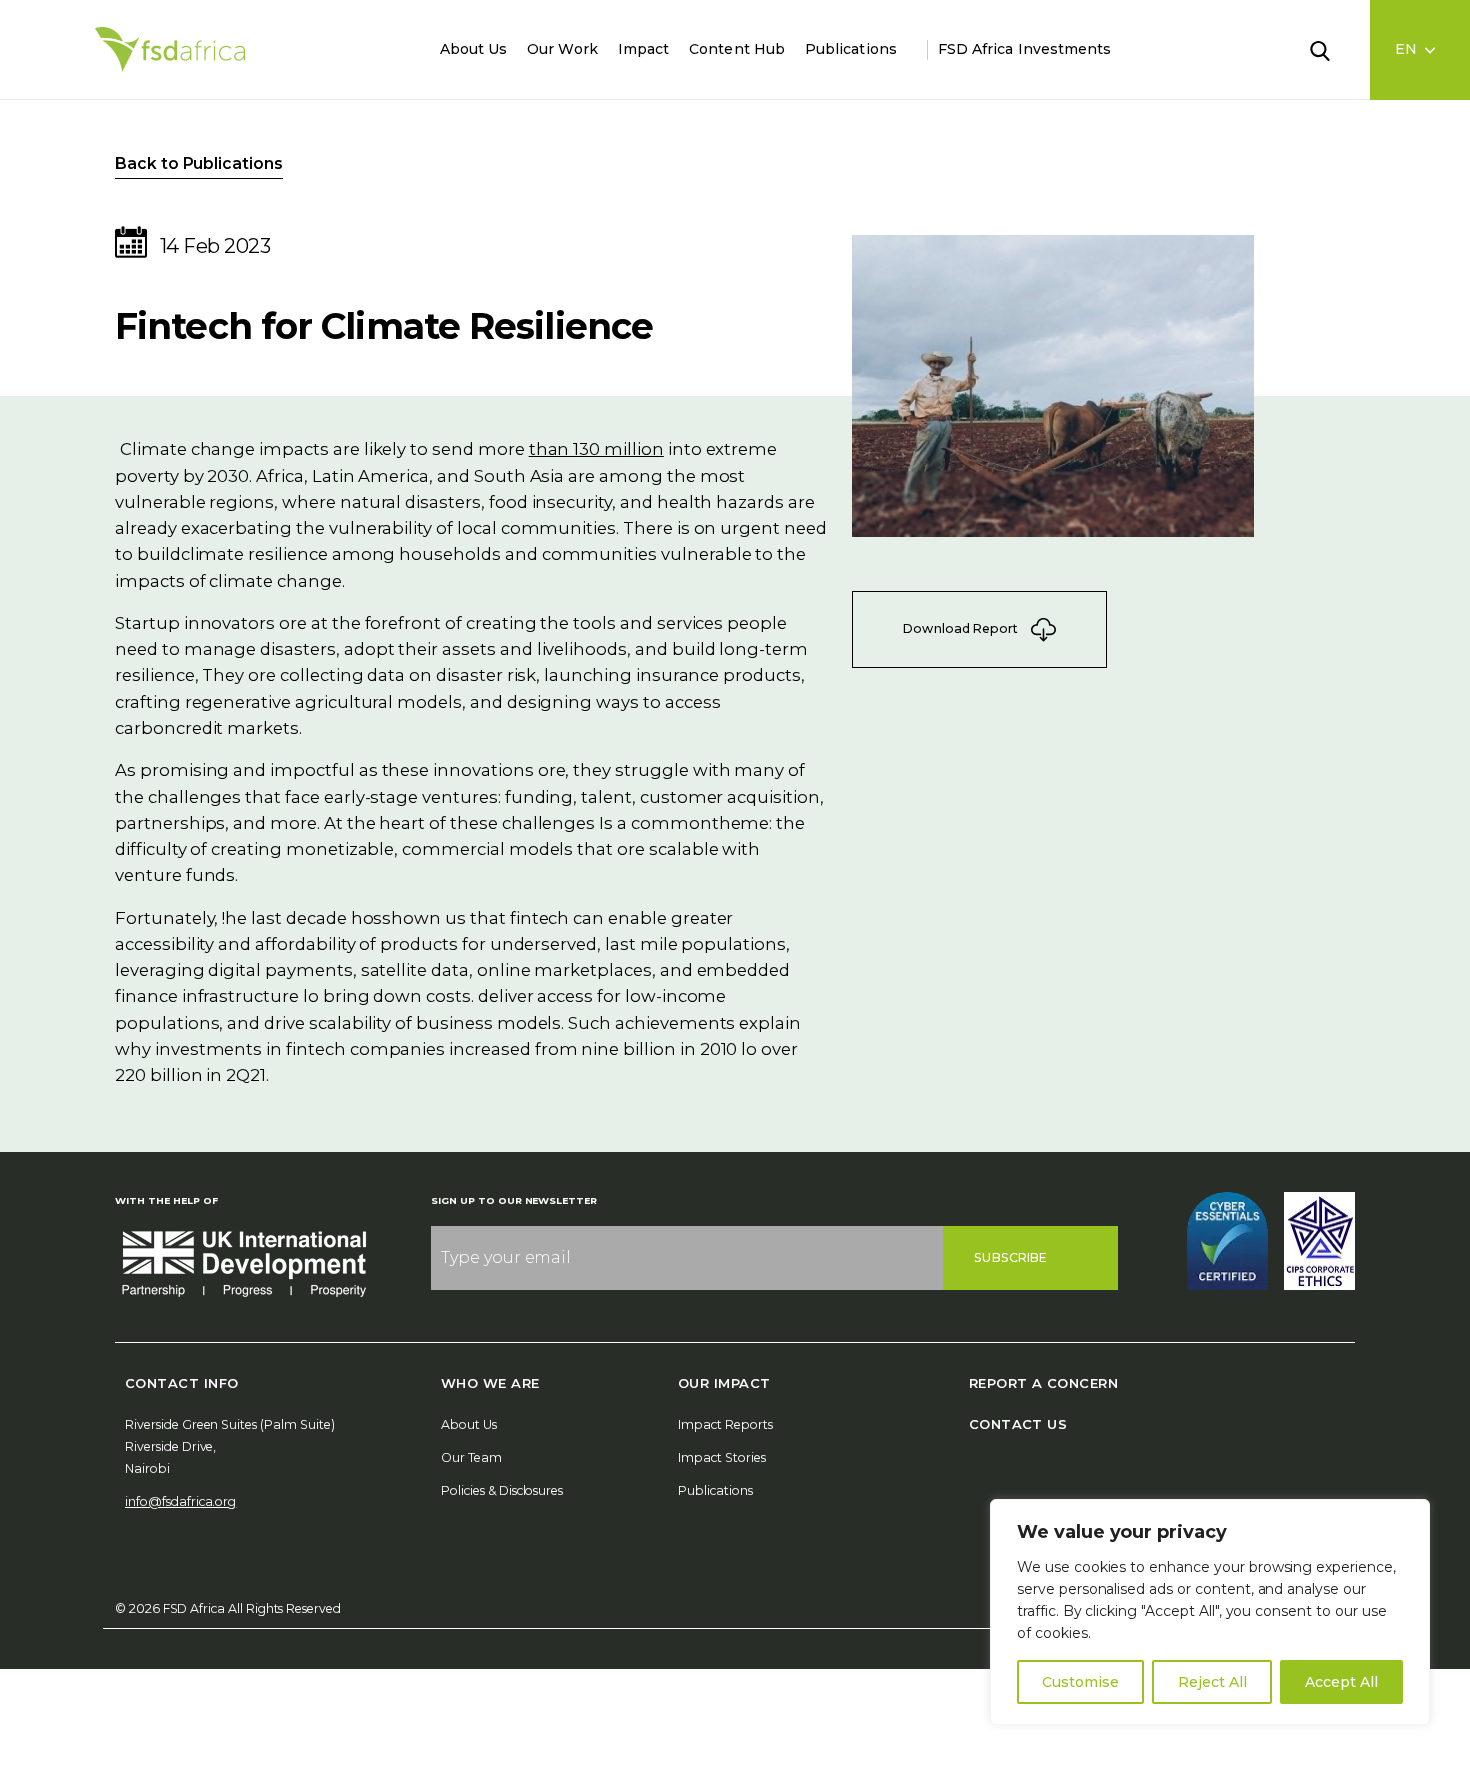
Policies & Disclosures (502, 1490)
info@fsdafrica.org (180, 1501)
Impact (643, 49)
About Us (474, 49)
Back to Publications (199, 163)
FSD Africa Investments (1025, 49)
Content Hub (737, 49)
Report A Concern (1043, 1383)
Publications (851, 49)
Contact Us (1018, 1424)
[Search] (1332, 49)
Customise (1080, 1682)
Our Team (471, 1457)
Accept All (1341, 1682)
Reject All (1212, 1682)
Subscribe (1010, 1257)
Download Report (962, 628)
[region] (1210, 1612)
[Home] (170, 49)
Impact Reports (725, 1424)
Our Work (562, 49)
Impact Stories (722, 1457)
